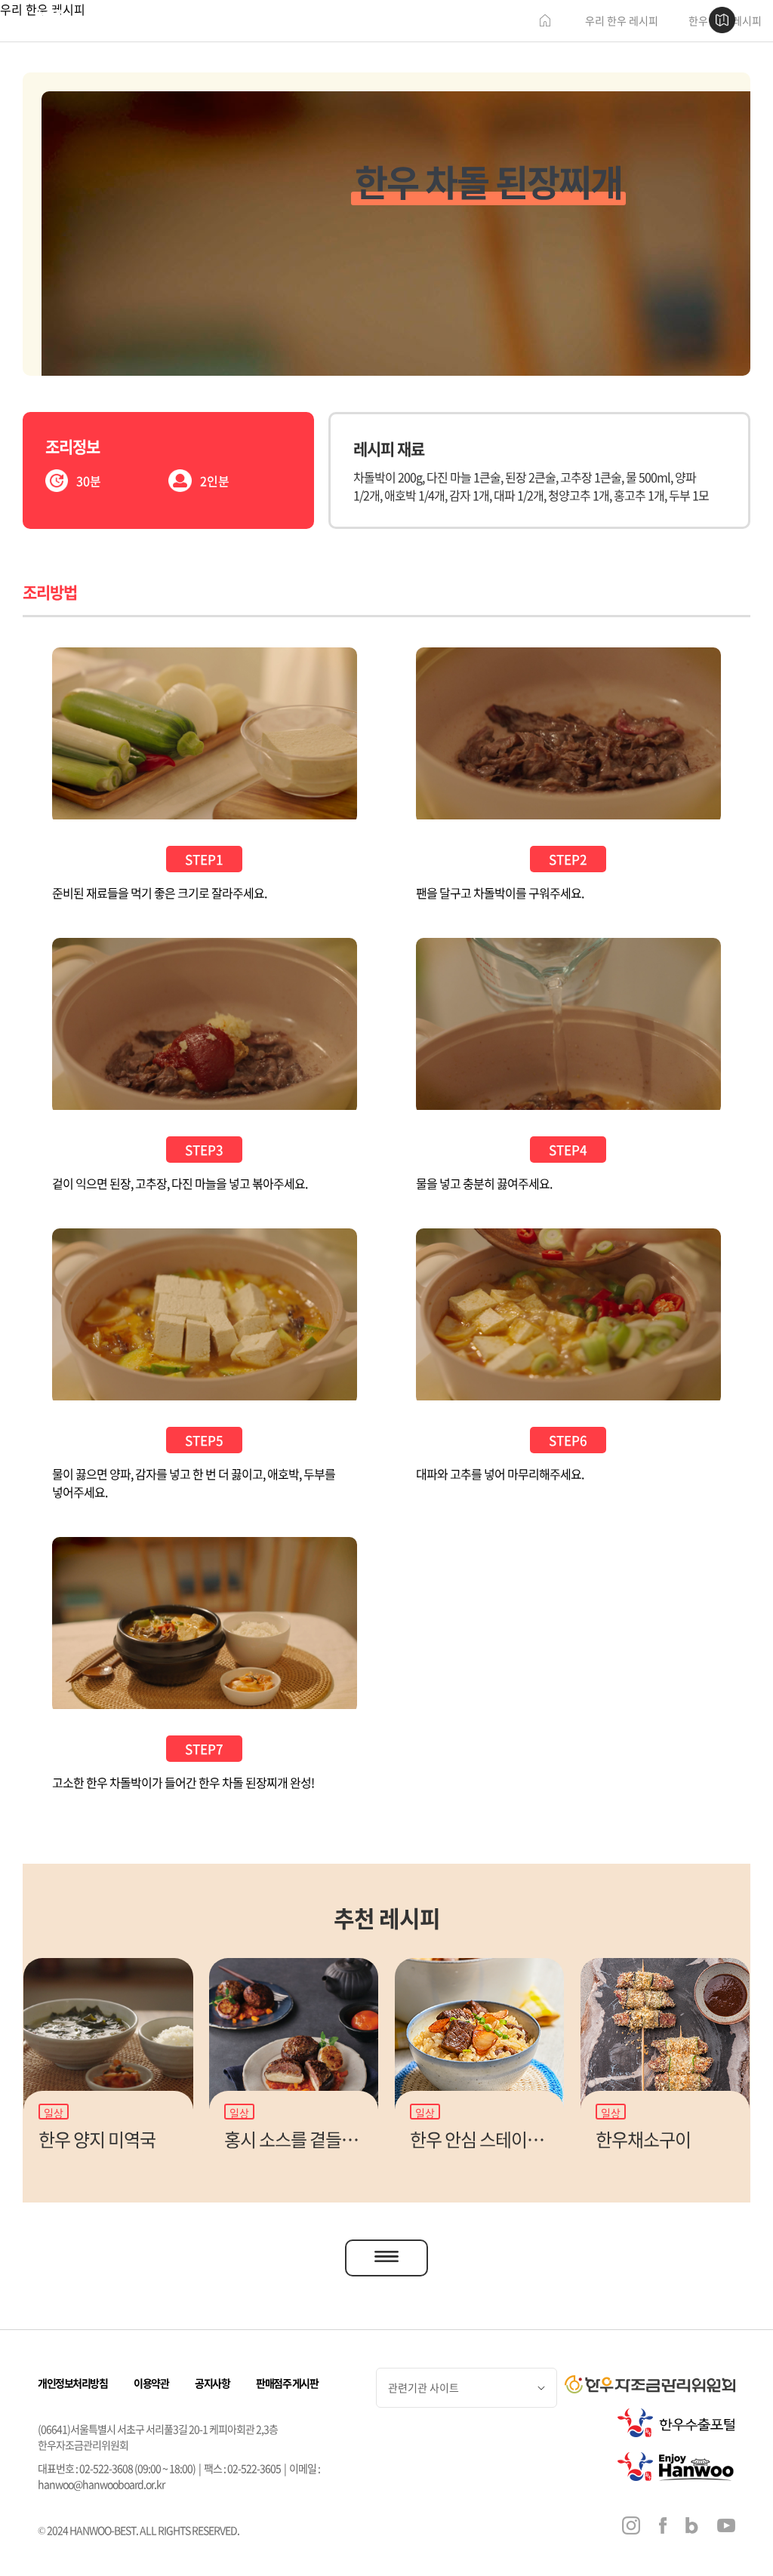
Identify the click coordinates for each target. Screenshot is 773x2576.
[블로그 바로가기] (692, 2527)
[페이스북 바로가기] (663, 2527)
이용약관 (151, 2383)
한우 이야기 (296, 21)
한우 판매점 (364, 21)
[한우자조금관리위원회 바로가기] (650, 2384)
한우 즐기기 (433, 21)
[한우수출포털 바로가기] (676, 2423)
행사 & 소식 (501, 21)
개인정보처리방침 (72, 2383)
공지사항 (212, 2383)
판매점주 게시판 (287, 2383)
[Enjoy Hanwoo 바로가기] (676, 2467)
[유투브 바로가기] (726, 2527)
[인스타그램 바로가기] (631, 2527)
